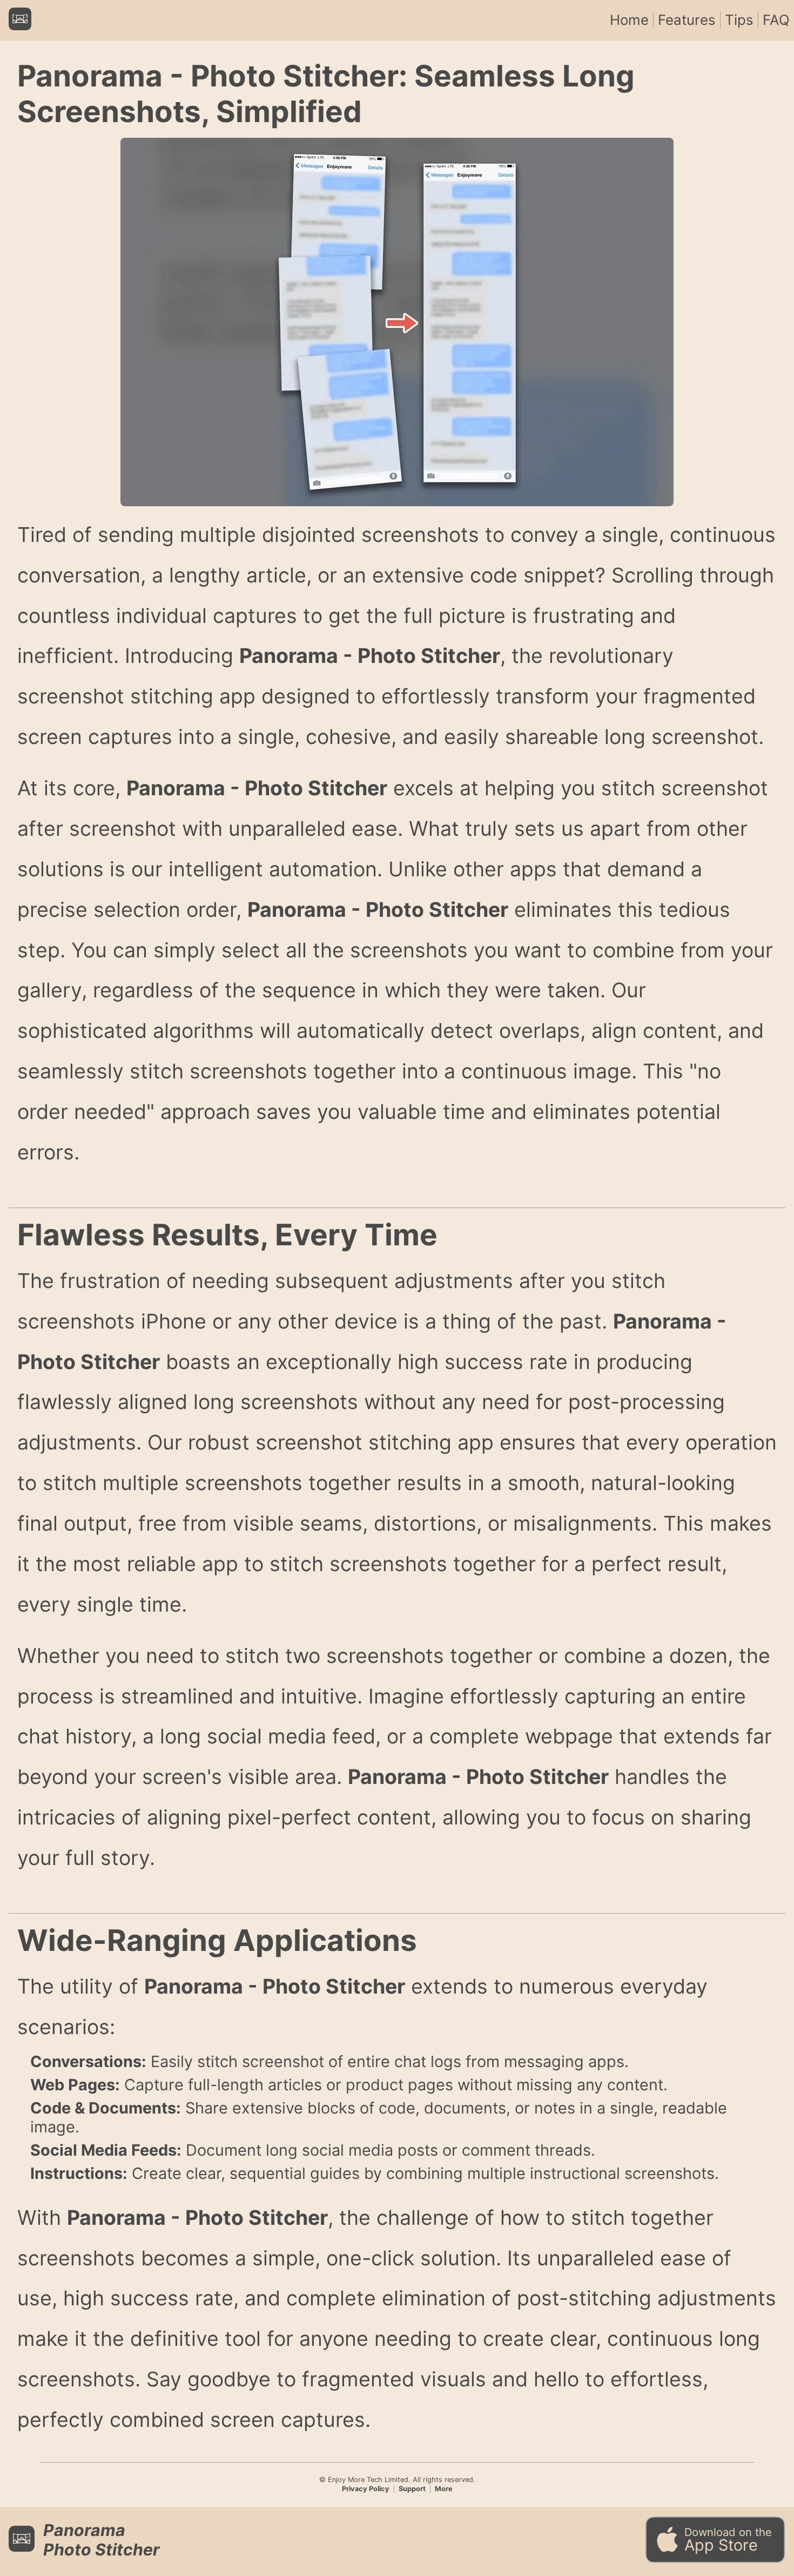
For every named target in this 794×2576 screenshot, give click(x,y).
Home (629, 20)
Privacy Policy (366, 2489)
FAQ (776, 20)
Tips (739, 20)
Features (687, 20)
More (444, 2489)
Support (412, 2489)
